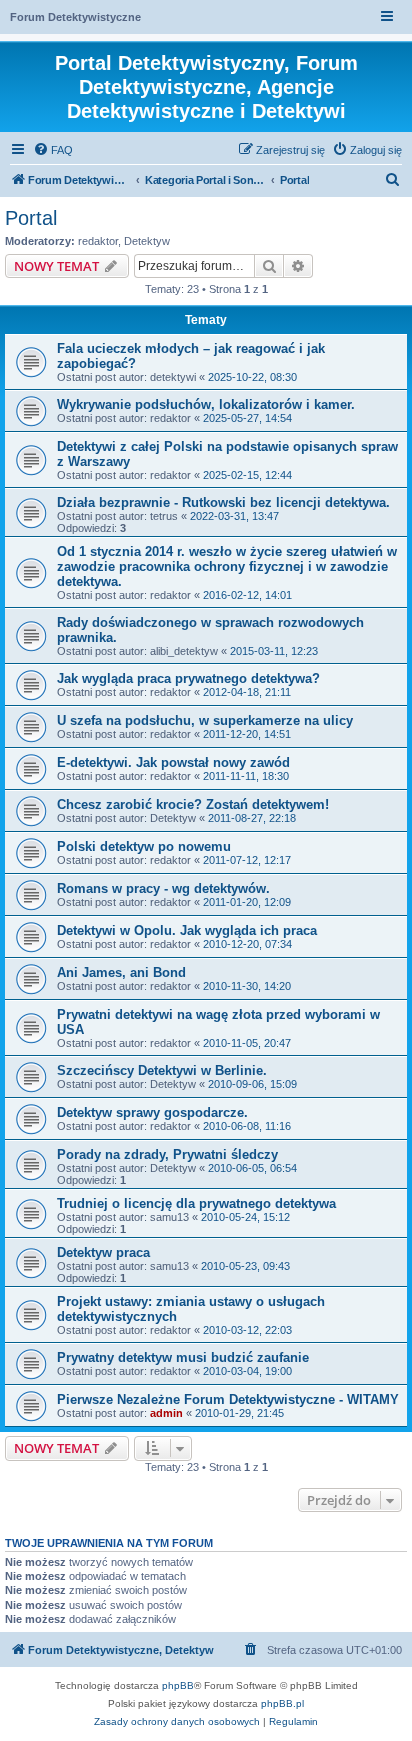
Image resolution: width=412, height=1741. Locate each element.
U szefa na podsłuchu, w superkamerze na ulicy (205, 720)
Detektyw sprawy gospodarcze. (152, 1112)
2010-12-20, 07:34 (247, 944)
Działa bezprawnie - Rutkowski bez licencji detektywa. (223, 502)
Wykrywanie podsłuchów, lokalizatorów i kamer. (206, 404)
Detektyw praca (103, 1252)
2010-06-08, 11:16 (247, 1126)
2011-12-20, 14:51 (247, 734)
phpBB (178, 1685)
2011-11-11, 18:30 (246, 776)
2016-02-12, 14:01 (247, 595)
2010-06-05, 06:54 (252, 1168)
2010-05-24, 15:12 (245, 1217)
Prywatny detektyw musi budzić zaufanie (183, 1357)
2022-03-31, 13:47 (234, 516)
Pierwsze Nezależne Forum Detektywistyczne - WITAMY (228, 1399)
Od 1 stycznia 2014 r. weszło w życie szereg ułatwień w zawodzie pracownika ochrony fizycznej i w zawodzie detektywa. (227, 566)
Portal (31, 218)
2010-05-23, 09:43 (245, 1266)
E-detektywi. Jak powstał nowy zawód (173, 762)
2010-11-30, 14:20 (247, 986)
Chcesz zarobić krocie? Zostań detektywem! (193, 804)
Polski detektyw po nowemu (144, 846)
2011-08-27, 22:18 (252, 818)
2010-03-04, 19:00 (247, 1371)
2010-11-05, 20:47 (247, 1043)
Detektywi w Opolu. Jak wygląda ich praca (187, 930)
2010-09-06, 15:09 (252, 1084)
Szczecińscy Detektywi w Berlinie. (162, 1070)
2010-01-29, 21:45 (239, 1413)
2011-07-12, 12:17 (247, 860)
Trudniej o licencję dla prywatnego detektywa (196, 1203)
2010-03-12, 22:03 (247, 1330)
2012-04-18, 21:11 (247, 692)
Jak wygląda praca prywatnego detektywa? (188, 678)
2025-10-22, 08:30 (252, 377)
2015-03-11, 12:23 (274, 651)
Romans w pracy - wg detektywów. (163, 888)
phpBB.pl (282, 1703)
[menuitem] (53, 150)
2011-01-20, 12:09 (247, 902)
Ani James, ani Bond (121, 972)
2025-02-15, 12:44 (247, 475)
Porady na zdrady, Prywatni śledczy (167, 1154)
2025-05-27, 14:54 (247, 418)
